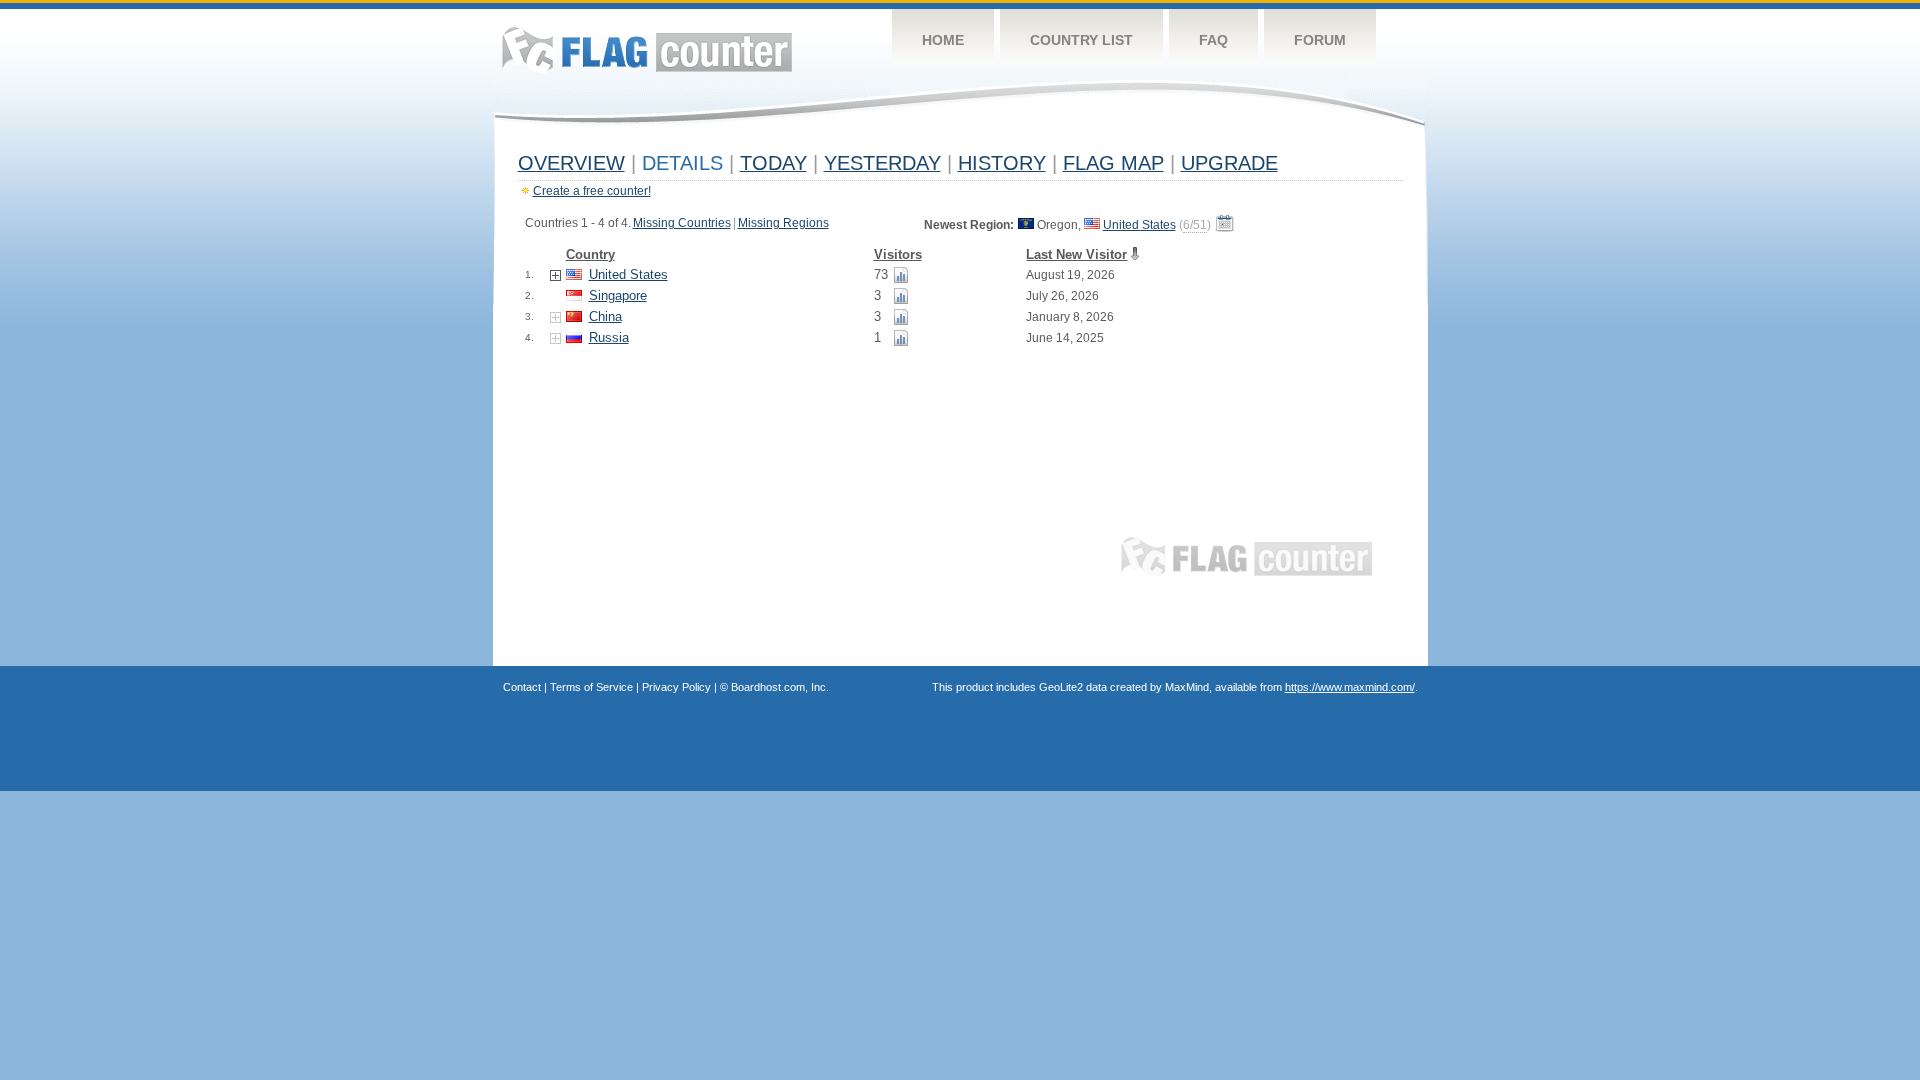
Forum (1320, 40)
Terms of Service (591, 687)
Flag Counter (647, 49)
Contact (522, 687)
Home (943, 40)
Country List (1081, 40)
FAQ (1213, 40)
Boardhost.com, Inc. (780, 687)
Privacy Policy (676, 687)
